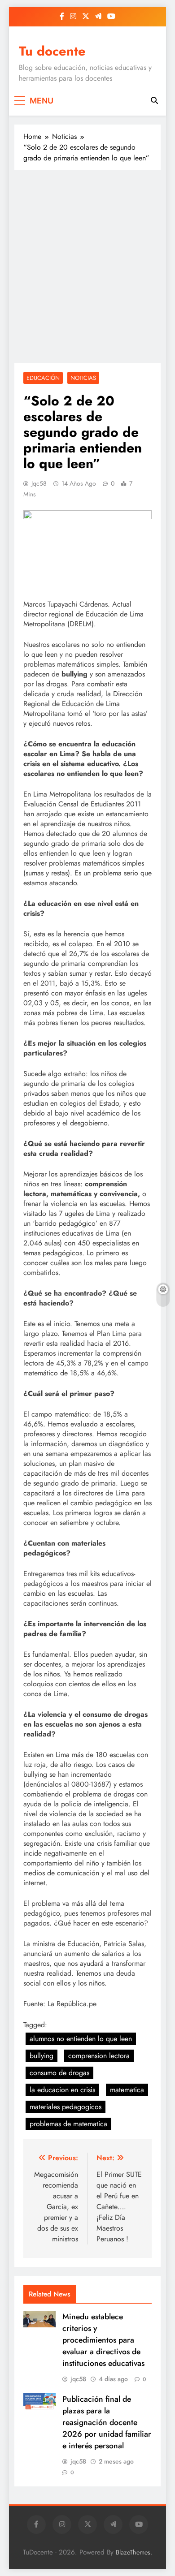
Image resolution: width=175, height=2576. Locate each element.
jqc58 (39, 483)
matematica (127, 2090)
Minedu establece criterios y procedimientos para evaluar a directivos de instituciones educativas (103, 2340)
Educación (43, 378)
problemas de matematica (68, 2124)
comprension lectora (99, 2056)
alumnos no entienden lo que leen (81, 2039)
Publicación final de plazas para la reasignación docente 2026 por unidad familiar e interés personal (107, 2422)
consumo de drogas (59, 2073)
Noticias (83, 378)
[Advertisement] (87, 267)
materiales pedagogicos (66, 2107)
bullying (42, 2056)
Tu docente (52, 51)
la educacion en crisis (62, 2090)
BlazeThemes (133, 2552)
